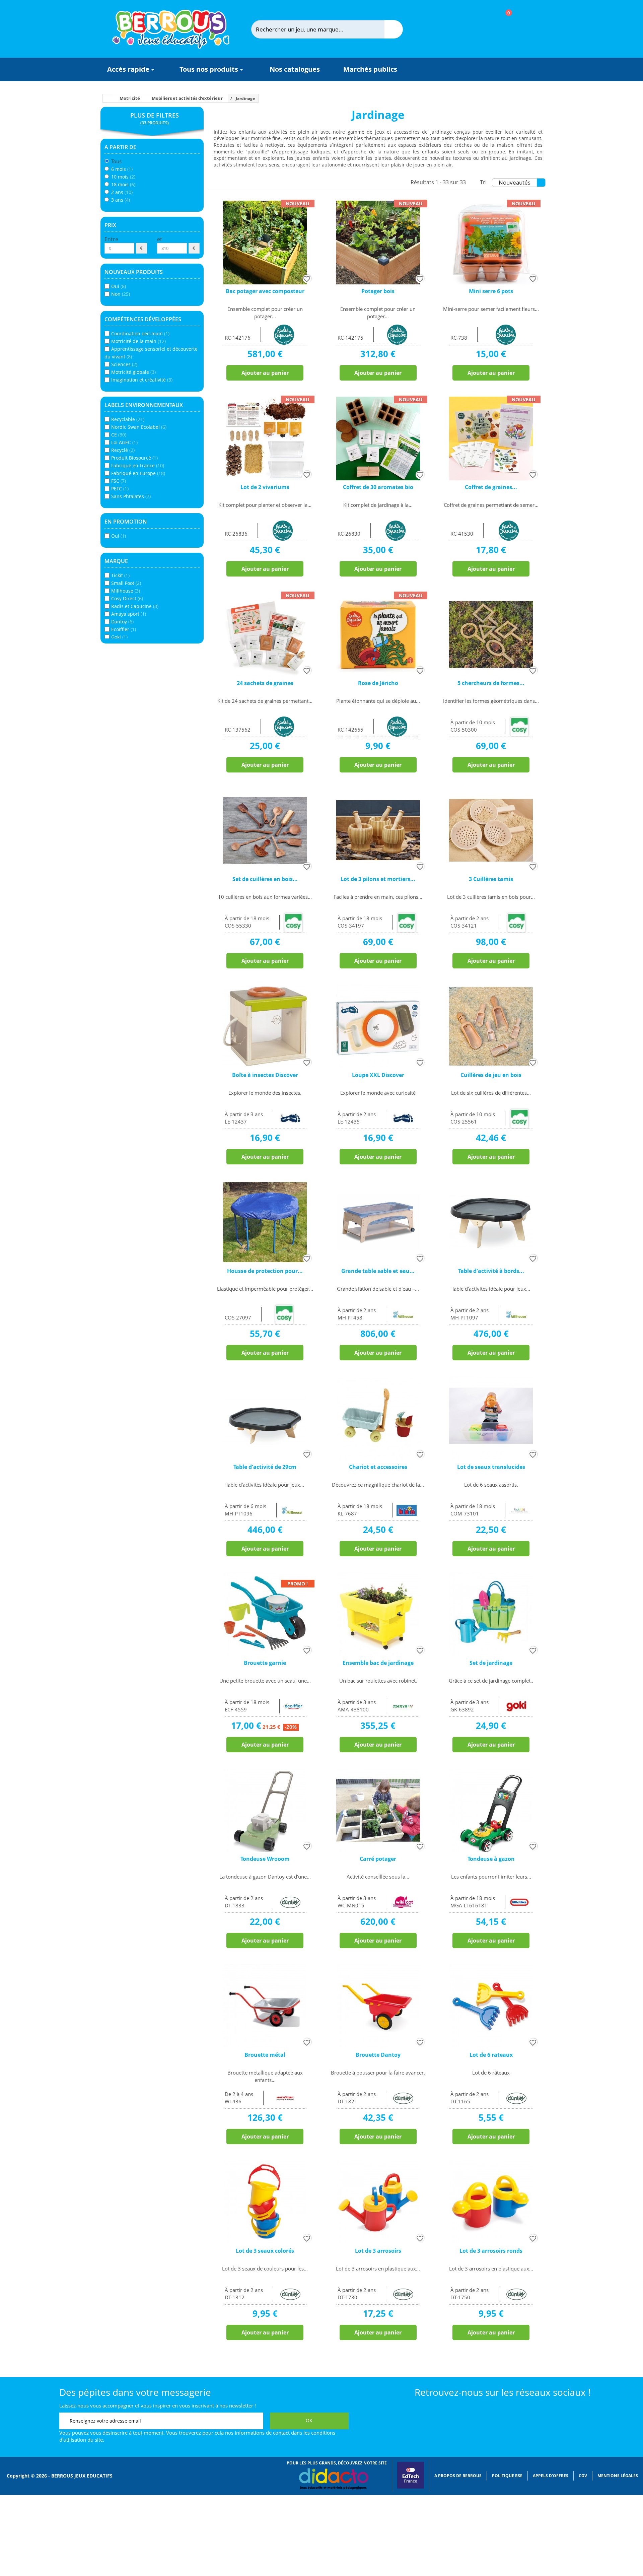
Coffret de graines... (491, 487)
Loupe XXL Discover (378, 1075)
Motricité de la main (138, 341)
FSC (119, 481)
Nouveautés (515, 182)
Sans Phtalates (131, 496)
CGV (583, 2476)
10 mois (123, 177)
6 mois (122, 169)
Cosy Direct (127, 598)
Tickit (120, 575)
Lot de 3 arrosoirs (378, 2251)
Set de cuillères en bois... (265, 879)
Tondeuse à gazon (491, 1859)
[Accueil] (105, 98)
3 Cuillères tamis (491, 879)
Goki (119, 637)
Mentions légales (618, 2476)
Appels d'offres (551, 2476)
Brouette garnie (265, 1663)
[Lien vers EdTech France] (411, 2487)
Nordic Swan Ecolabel (139, 427)
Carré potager (378, 1859)
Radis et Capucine (135, 606)
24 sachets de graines (265, 683)
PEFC (120, 489)
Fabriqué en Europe (138, 473)
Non (121, 294)
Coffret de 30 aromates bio (378, 487)
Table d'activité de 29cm (265, 1467)
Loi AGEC (124, 442)
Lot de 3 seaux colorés (265, 2251)
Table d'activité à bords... (491, 1271)
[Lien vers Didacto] (333, 2479)
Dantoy (122, 622)
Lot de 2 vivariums (265, 487)
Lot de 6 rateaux (491, 2055)
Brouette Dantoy (378, 2055)
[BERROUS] (171, 29)
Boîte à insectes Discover (265, 1075)
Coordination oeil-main (140, 333)
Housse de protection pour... (265, 1271)
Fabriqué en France (138, 465)
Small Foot (126, 583)
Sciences (124, 364)
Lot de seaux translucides (491, 1467)
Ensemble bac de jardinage (378, 1663)
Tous (116, 161)
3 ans (121, 200)
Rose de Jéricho (378, 683)
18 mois (123, 184)
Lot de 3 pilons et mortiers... (378, 879)
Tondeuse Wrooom (265, 1859)
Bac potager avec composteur (265, 291)
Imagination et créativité (142, 380)
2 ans (122, 192)
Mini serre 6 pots (491, 291)
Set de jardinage (491, 1663)
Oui (119, 286)
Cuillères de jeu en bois (491, 1075)
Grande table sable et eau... (378, 1271)
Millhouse (126, 591)
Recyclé (123, 450)
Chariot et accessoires (378, 1467)
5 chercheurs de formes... (491, 683)
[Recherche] (394, 29)
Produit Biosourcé (134, 458)
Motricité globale (133, 372)
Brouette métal (265, 2055)
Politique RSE (507, 2476)
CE (119, 435)
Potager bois (378, 291)
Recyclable (128, 419)
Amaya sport (129, 614)
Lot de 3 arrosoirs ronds (491, 2251)
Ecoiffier (124, 629)
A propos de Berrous (458, 2476)
